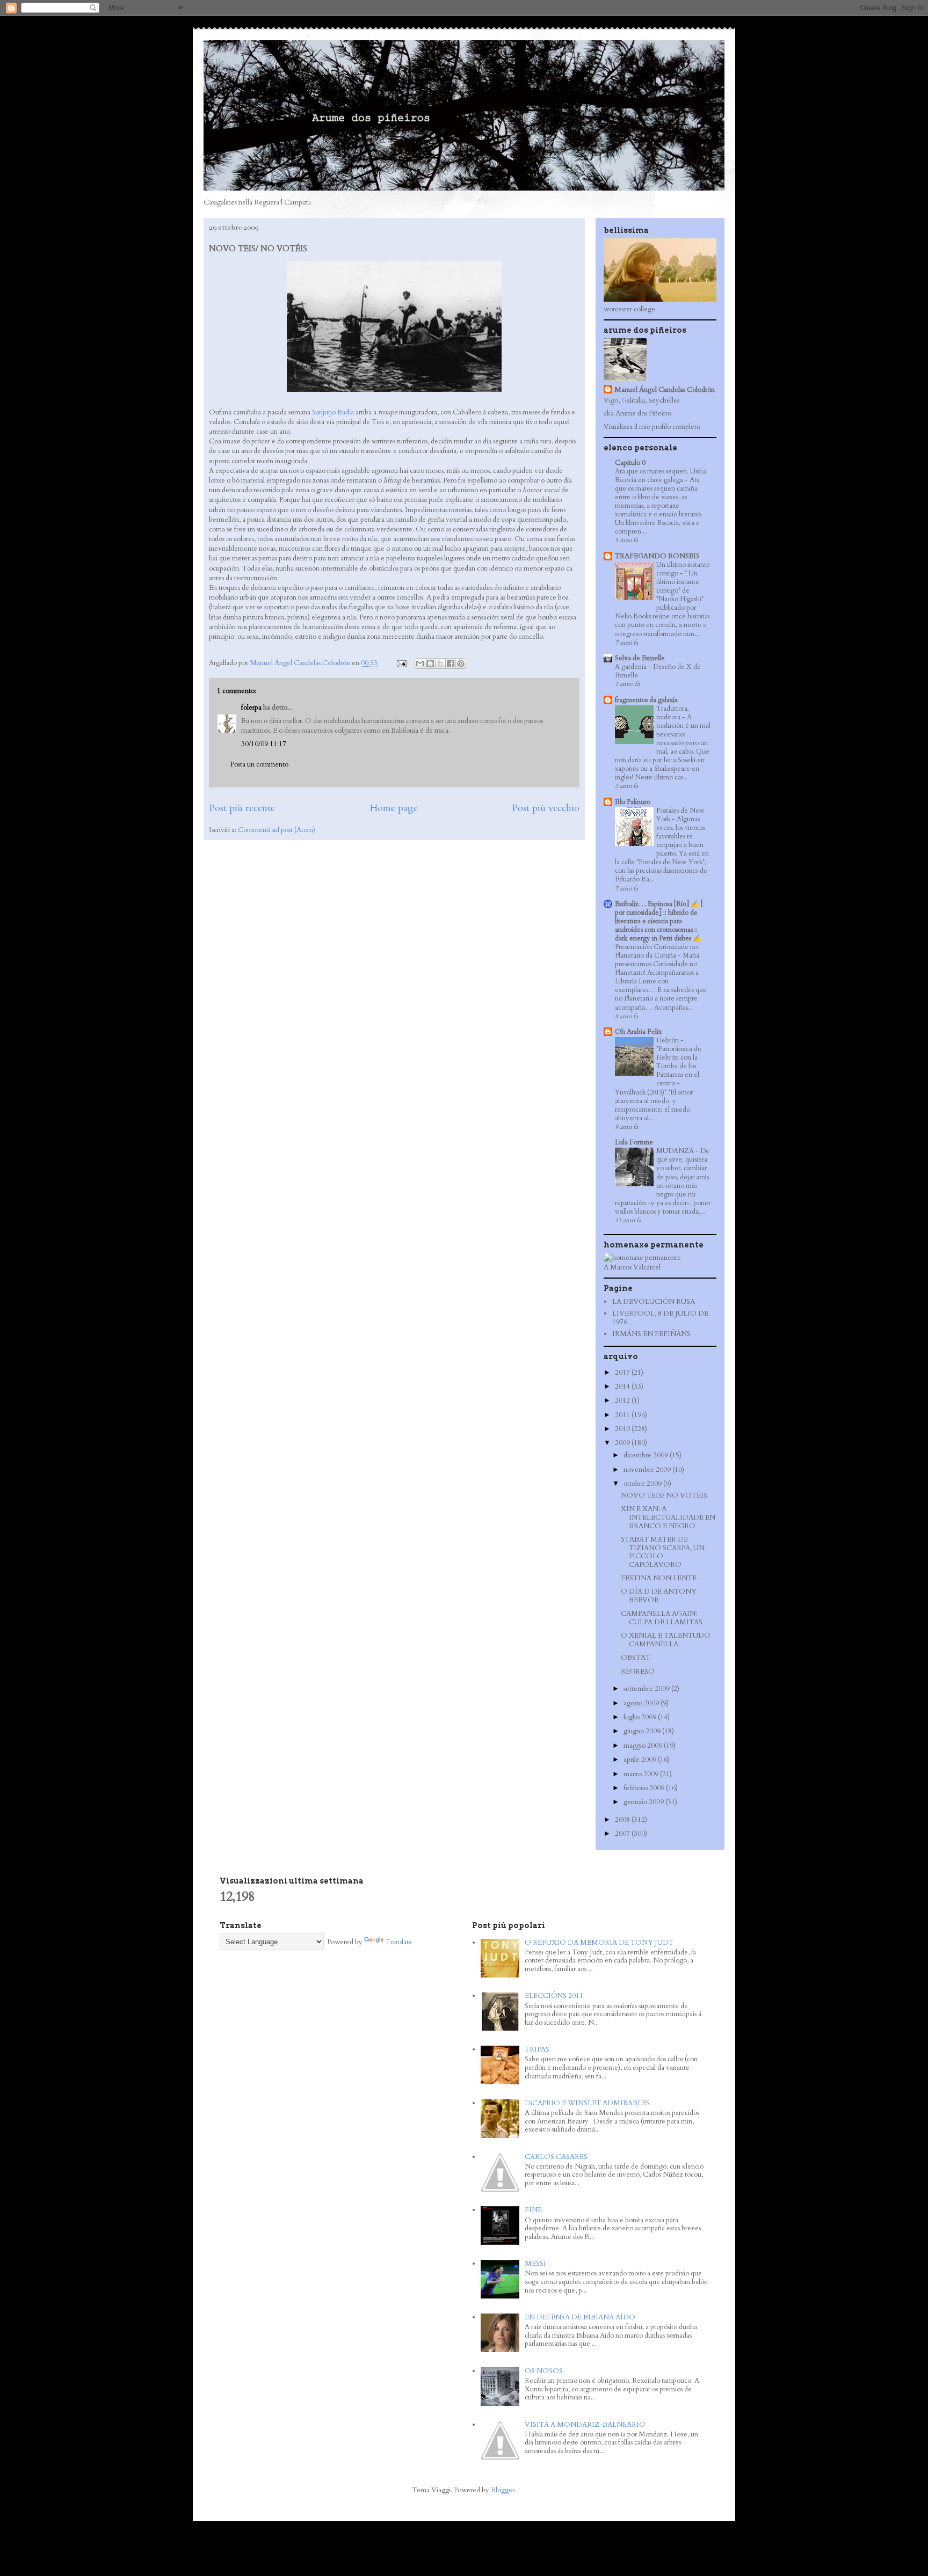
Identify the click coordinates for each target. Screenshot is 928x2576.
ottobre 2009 (643, 1484)
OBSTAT (636, 1658)
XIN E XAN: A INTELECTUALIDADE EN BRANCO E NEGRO (668, 1517)
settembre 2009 (647, 1689)
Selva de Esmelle (640, 658)
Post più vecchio (546, 808)
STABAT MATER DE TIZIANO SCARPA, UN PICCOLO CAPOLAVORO (663, 1552)
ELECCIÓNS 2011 (554, 1996)
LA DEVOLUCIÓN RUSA (654, 1302)
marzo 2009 (642, 1774)
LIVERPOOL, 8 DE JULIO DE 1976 (660, 1318)
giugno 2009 (643, 1731)
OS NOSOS (544, 2371)
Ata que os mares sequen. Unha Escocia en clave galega (661, 476)
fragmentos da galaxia (646, 700)
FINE (533, 2210)
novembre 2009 (648, 1470)
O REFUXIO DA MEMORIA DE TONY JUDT (599, 1943)
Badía (346, 412)
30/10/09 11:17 (264, 744)
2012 (623, 1400)
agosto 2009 (642, 1703)
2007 (623, 1834)
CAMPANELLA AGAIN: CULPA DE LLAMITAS (662, 1618)
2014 (623, 1386)
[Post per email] (401, 663)
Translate (399, 1942)
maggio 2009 (644, 1746)
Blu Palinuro (633, 802)
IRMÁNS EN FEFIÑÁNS (651, 1334)
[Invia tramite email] (420, 663)
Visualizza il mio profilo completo (652, 427)
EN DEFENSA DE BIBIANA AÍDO (580, 2317)
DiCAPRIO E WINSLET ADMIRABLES (587, 2103)
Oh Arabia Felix (638, 1032)
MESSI (535, 2264)
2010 (623, 1429)
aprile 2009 (641, 1760)
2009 (623, 1443)
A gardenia (632, 667)
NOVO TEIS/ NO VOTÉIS (664, 1495)
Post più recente (242, 808)
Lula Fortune (634, 1142)
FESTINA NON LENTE (659, 1578)
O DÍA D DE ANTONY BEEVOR (659, 1596)
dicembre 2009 (647, 1455)
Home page (394, 808)
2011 (623, 1415)
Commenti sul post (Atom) (277, 830)
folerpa (251, 707)
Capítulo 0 (630, 463)
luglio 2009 (641, 1717)
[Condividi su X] (440, 663)
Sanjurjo (324, 412)
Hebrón (668, 1040)
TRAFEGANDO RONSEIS (657, 556)
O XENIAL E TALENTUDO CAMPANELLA (666, 1640)
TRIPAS (537, 2049)
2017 (623, 1373)
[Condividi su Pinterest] (461, 663)
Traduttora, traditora (673, 713)
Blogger (503, 2490)
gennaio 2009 (644, 1802)
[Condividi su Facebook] (451, 663)
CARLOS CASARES (556, 2157)
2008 (623, 1820)
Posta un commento (259, 764)
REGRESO (638, 1672)
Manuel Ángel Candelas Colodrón (665, 390)
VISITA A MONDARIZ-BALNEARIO (585, 2425)
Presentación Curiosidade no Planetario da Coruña (656, 951)
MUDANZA (676, 1151)
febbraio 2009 (645, 1788)
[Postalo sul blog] (430, 663)
